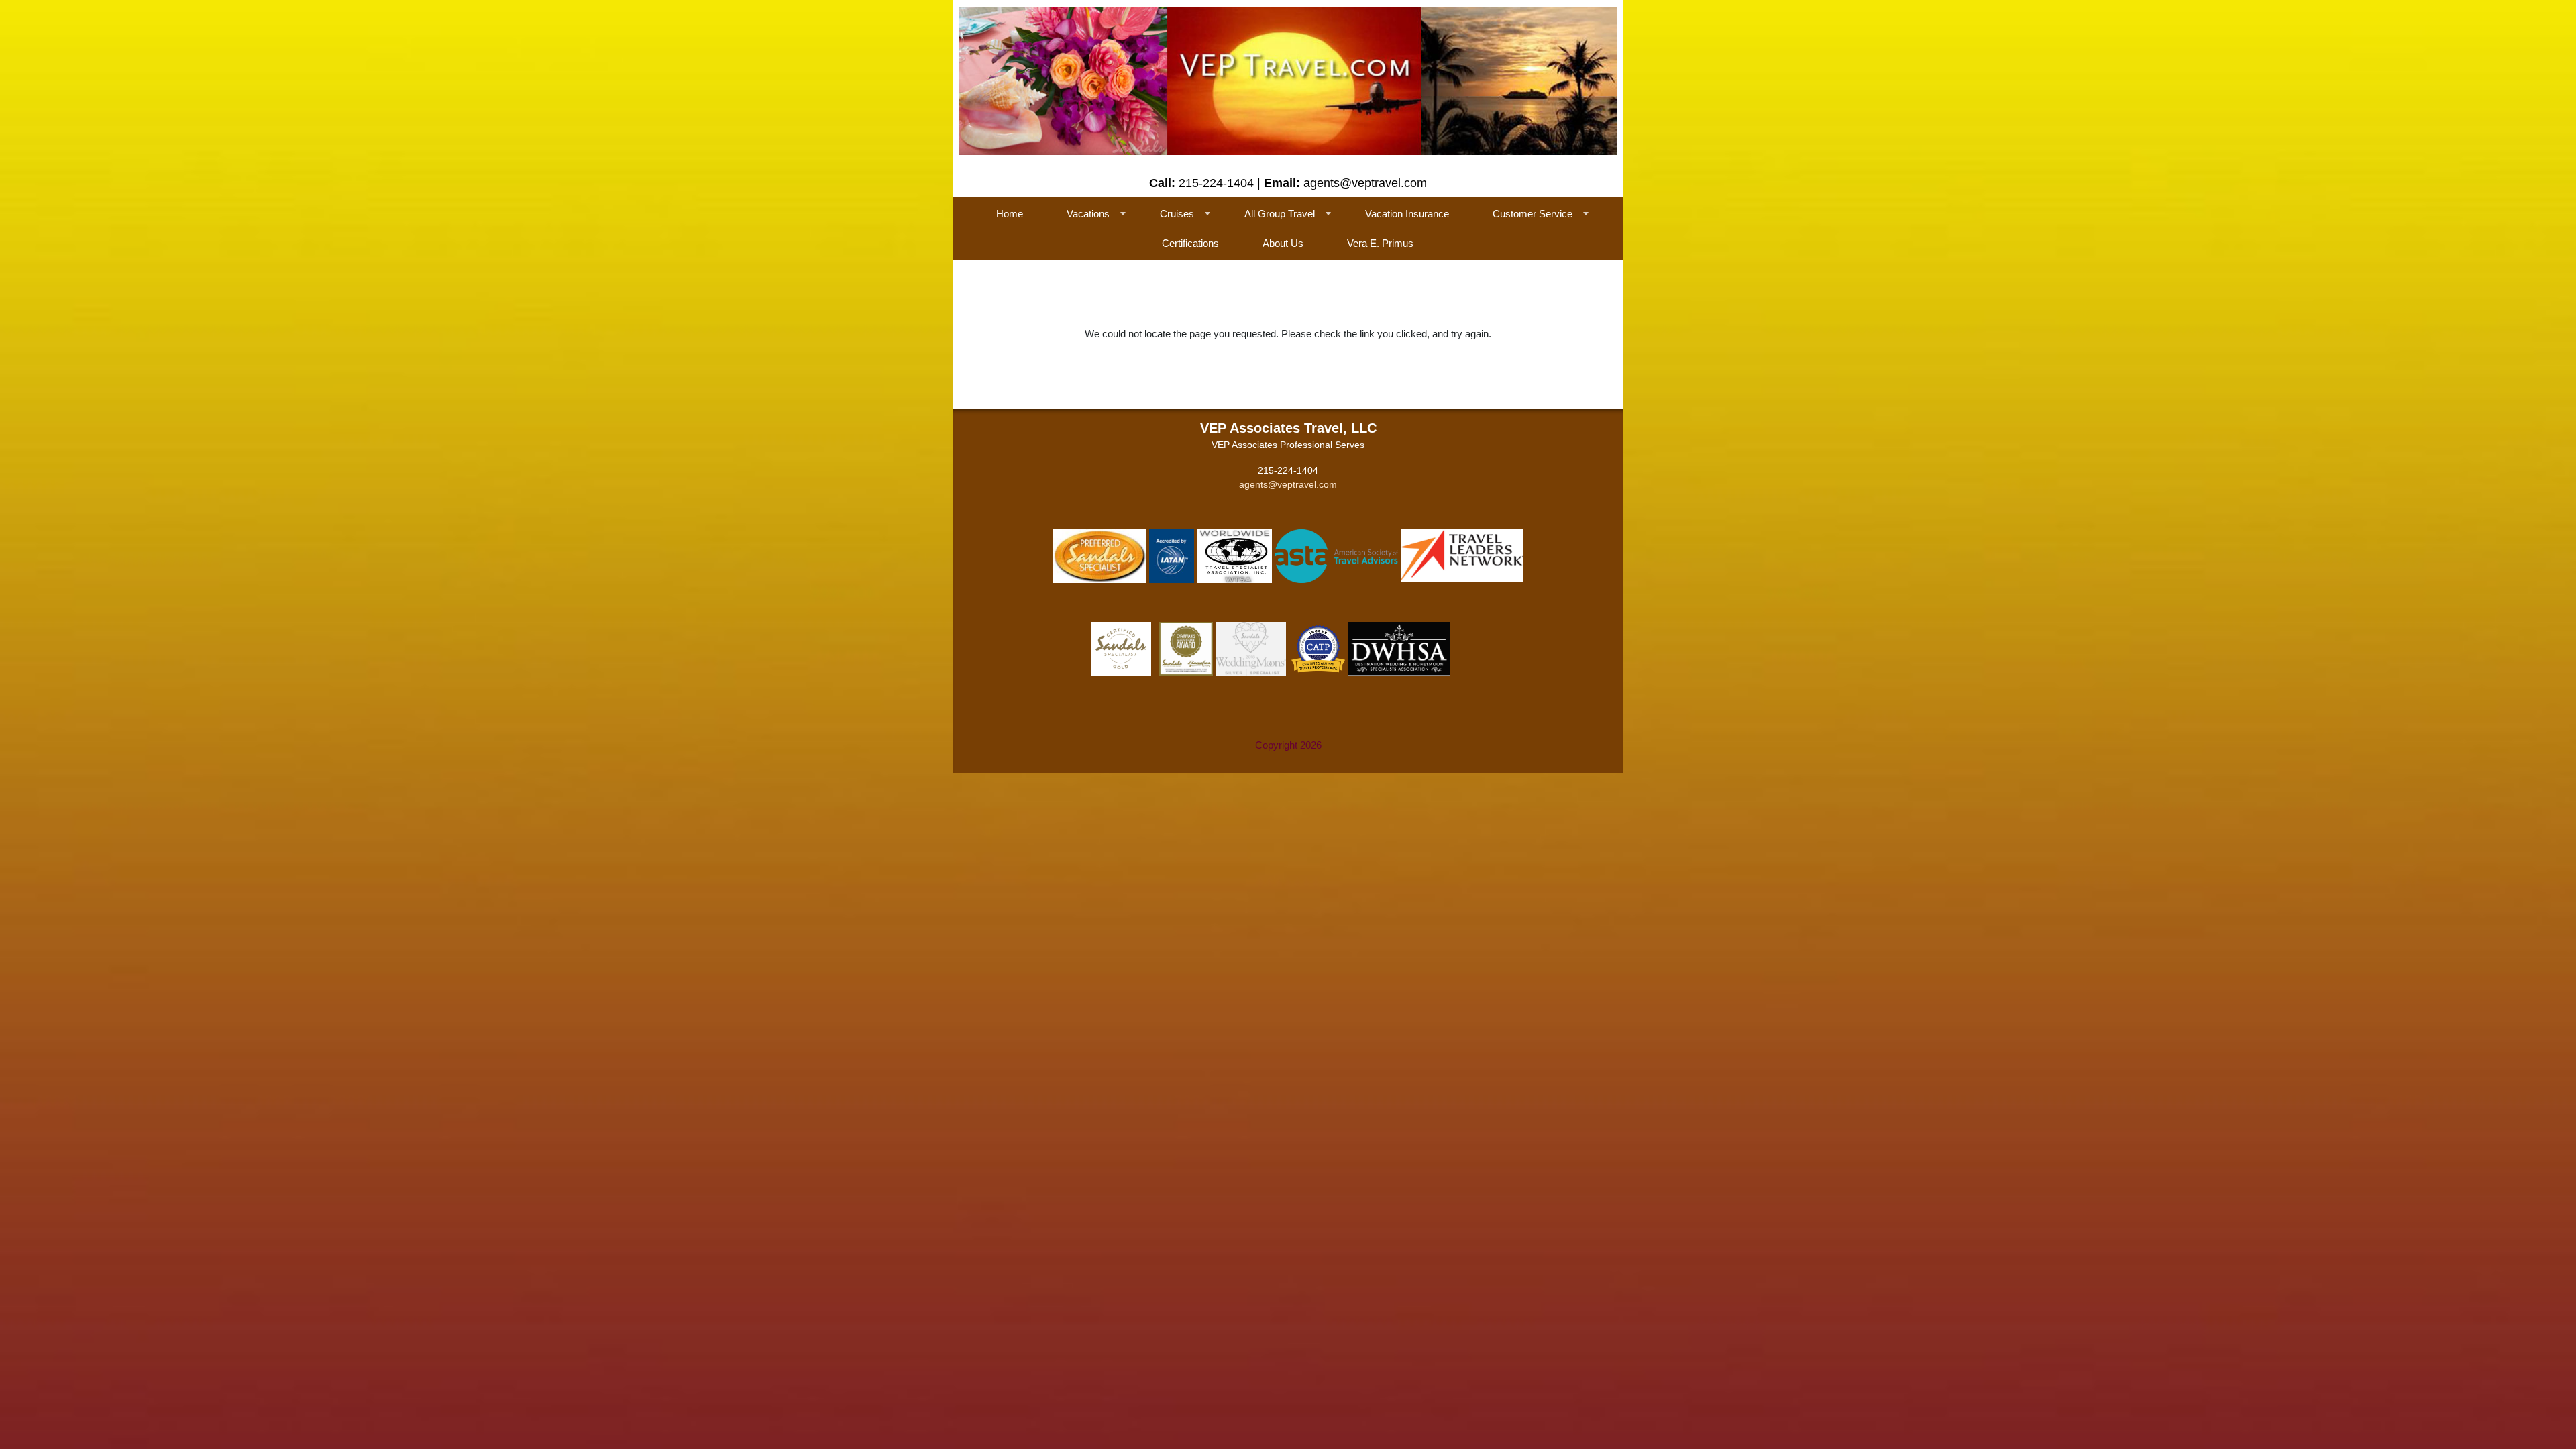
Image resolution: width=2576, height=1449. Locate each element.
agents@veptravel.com (1288, 484)
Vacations (1088, 214)
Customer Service (1533, 214)
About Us (1283, 243)
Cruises (1177, 214)
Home (1010, 214)
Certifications (1190, 243)
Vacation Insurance (1407, 214)
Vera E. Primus (1380, 243)
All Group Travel (1280, 214)
